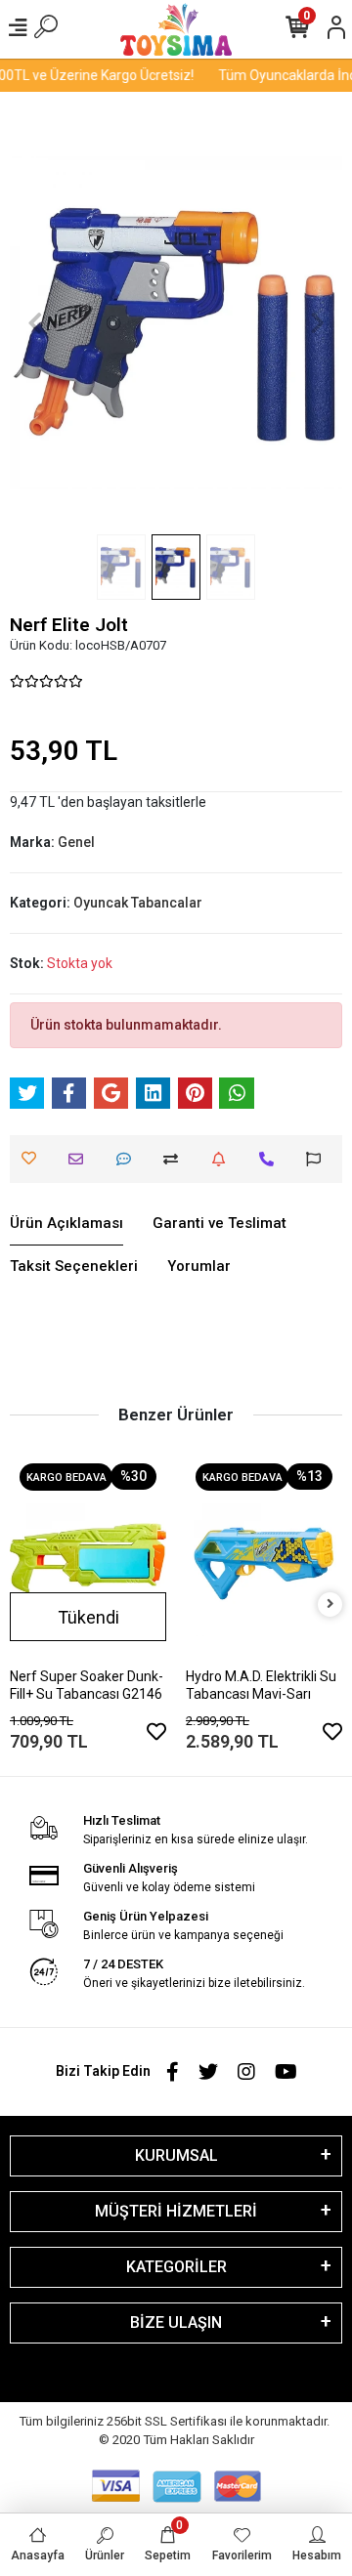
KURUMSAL (176, 2155)
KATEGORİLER (176, 2267)
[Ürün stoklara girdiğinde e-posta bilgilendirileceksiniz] (223, 1159)
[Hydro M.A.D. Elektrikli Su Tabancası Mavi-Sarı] (264, 1558)
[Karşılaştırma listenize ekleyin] (176, 1159)
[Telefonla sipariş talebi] (271, 1159)
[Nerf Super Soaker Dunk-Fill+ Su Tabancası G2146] (88, 1558)
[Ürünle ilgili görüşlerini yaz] (129, 1159)
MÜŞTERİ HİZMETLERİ (176, 2211)
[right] (330, 1605)
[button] (35, 323)
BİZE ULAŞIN (176, 2323)
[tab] (66, 1224)
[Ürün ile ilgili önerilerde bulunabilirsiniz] (318, 1159)
